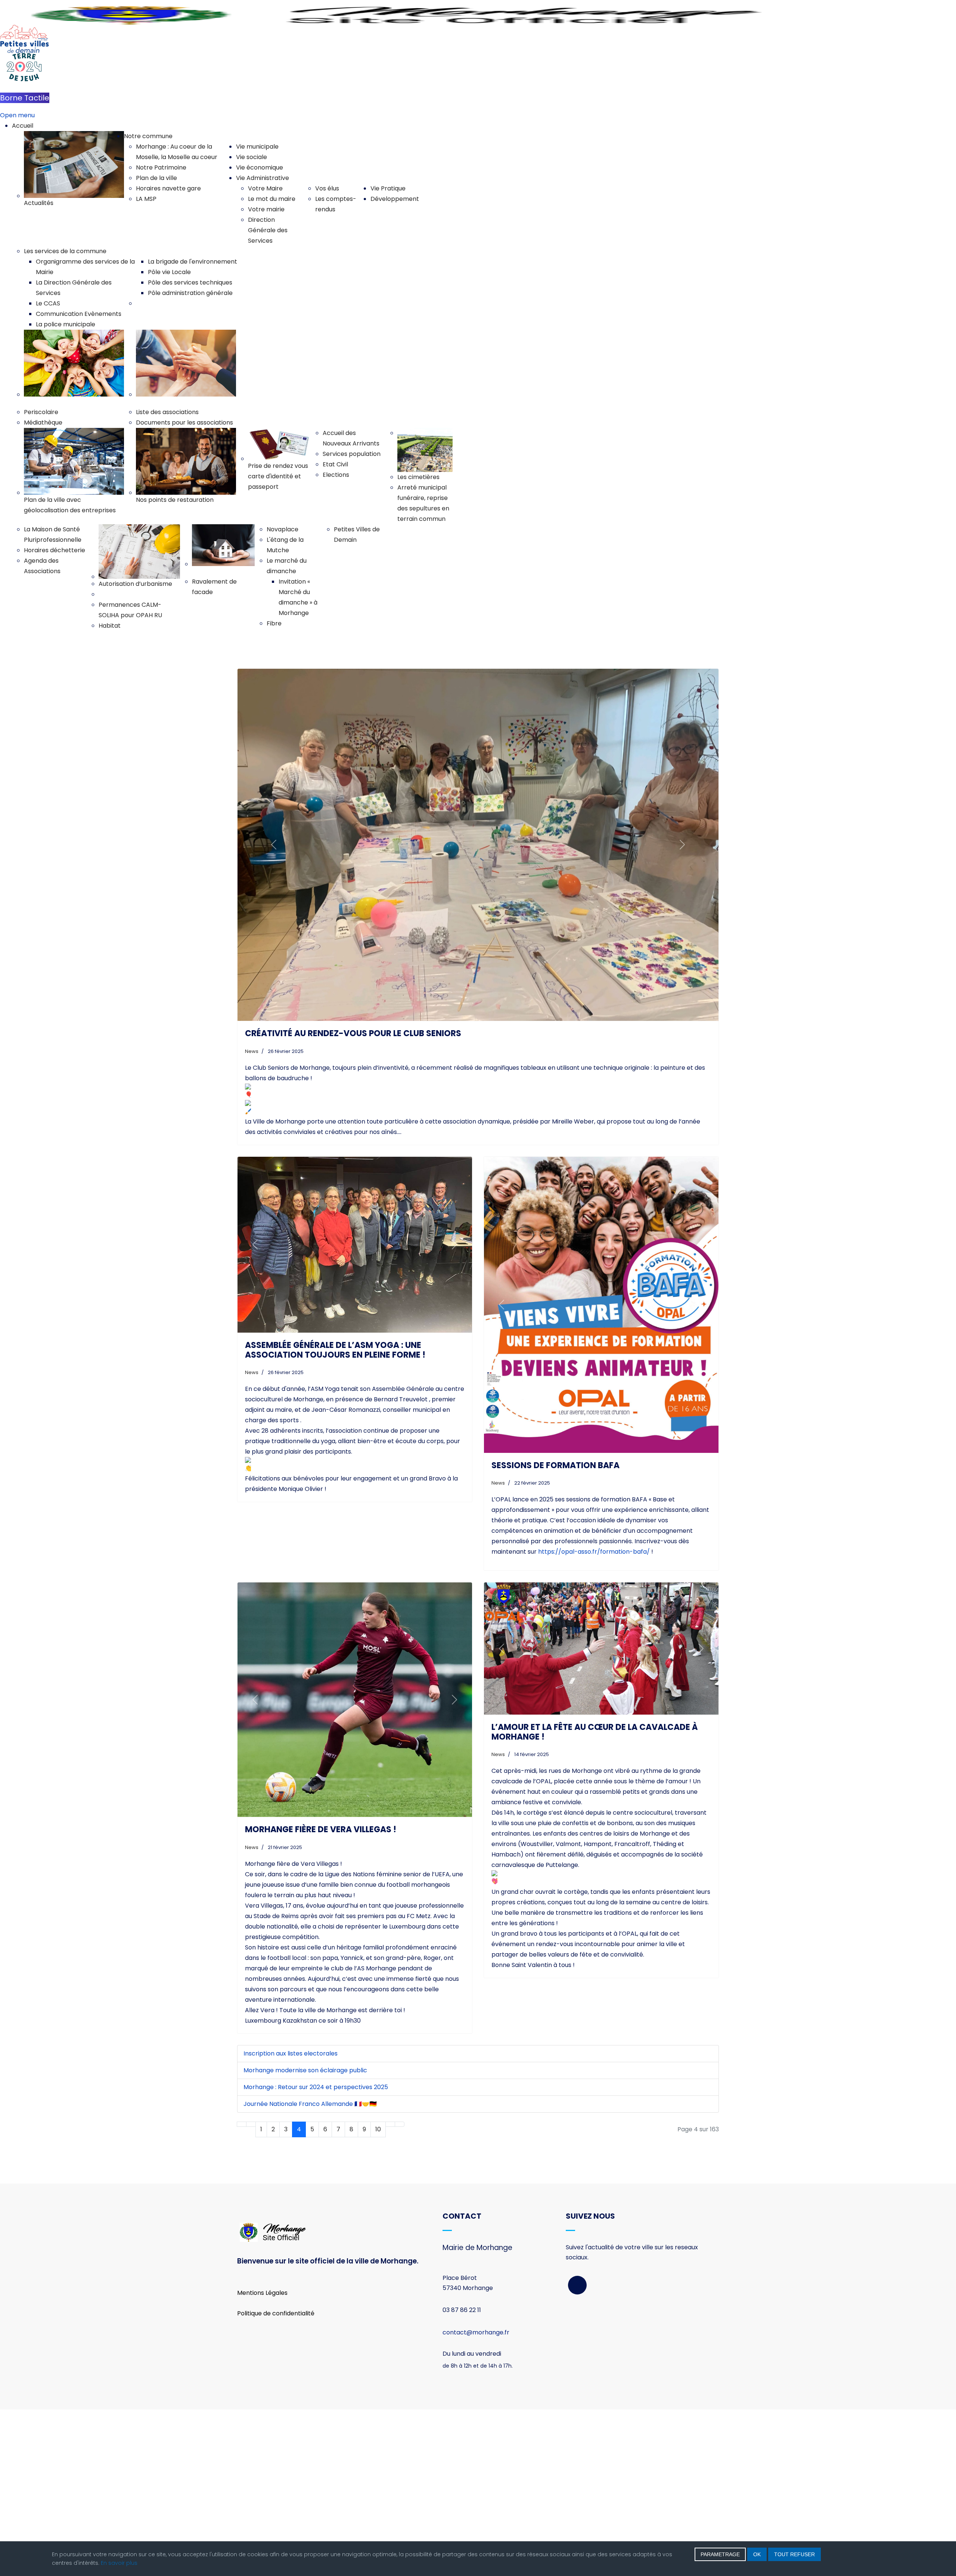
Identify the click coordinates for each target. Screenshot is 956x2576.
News (252, 1218)
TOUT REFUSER (794, 2554)
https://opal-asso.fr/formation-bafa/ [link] (594, 1719)
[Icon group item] (577, 2452)
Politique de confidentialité (276, 2480)
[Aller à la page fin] (400, 2291)
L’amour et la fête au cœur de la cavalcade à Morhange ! (595, 1898)
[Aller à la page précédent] (251, 2291)
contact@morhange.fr (476, 2499)
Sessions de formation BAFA (555, 1632)
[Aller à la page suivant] (390, 2291)
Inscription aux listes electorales (291, 2220)
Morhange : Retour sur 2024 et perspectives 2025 (316, 2254)
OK (757, 2554)
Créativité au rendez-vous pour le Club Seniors (353, 1200)
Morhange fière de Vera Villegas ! (321, 1996)
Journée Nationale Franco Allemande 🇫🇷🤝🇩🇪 (310, 2270)
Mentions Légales (262, 2459)
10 (378, 2296)
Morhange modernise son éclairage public (305, 2237)
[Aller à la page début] (242, 2291)
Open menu (17, 115)
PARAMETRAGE (720, 2554)
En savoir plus (119, 2563)
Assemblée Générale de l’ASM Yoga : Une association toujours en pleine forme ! (335, 1517)
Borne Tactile (25, 98)
